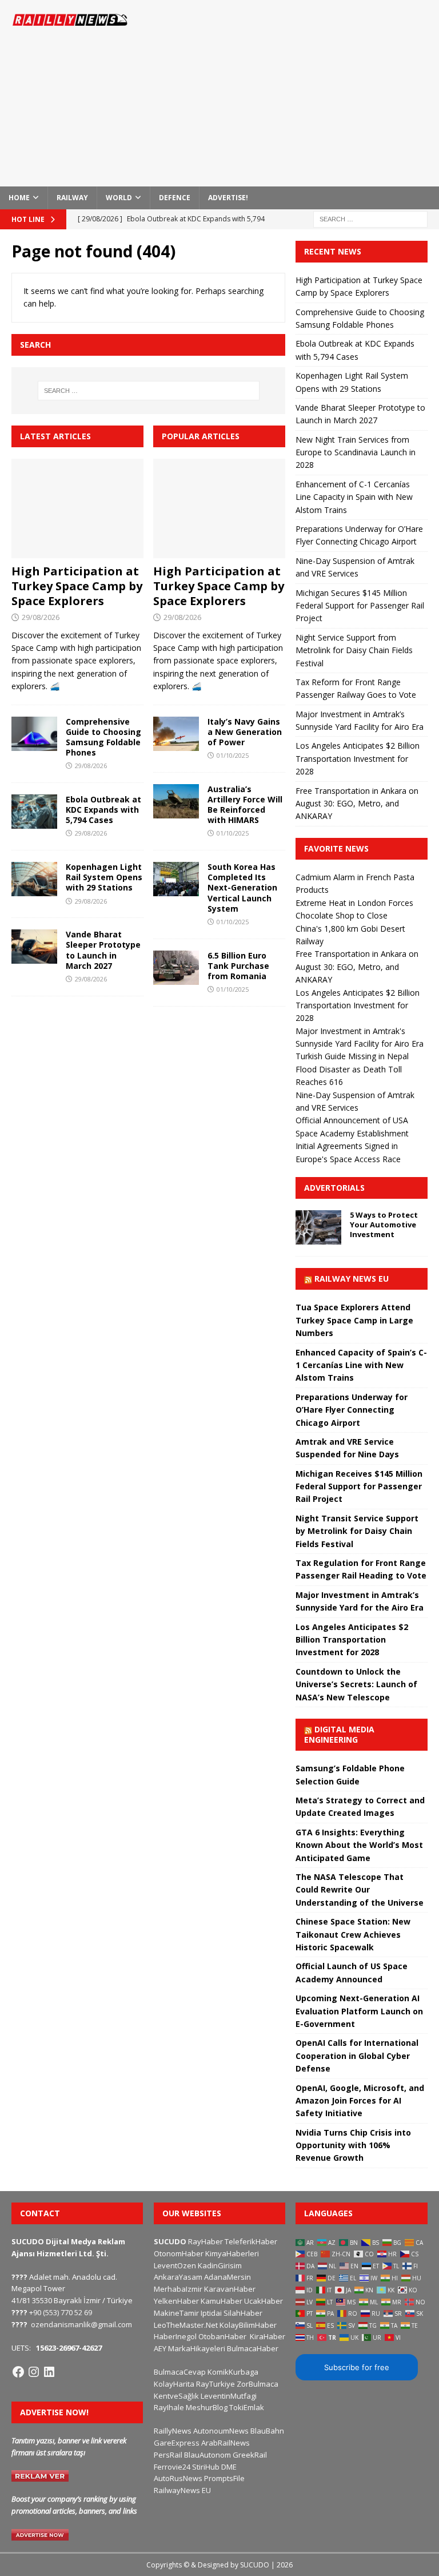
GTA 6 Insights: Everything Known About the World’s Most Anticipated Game (359, 1845)
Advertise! (228, 198)
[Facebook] (18, 2372)
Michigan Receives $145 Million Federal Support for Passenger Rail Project (359, 1486)
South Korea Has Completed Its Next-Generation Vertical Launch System (242, 888)
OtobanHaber (222, 2336)
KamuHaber (222, 2301)
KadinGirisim (220, 2265)
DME (229, 2467)
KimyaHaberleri (232, 2253)
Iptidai (211, 2313)
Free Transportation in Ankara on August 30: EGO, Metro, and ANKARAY (357, 804)
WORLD (119, 198)
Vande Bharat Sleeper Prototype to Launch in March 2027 (103, 950)
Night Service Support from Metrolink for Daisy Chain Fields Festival (354, 650)
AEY (160, 2348)
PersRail (168, 2455)
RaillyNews (173, 2431)
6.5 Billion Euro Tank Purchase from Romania (238, 966)
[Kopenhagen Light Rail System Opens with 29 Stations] (34, 879)
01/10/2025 (233, 755)
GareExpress (177, 2443)
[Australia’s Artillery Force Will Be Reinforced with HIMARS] (176, 801)
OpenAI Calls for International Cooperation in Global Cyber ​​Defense (357, 2056)
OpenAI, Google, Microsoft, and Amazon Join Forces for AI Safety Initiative (360, 2101)
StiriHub (206, 2467)
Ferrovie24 (172, 2467)
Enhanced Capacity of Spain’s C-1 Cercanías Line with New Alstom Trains (361, 1365)
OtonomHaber (179, 2253)
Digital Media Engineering (339, 1734)
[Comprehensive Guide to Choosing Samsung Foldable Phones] (34, 734)
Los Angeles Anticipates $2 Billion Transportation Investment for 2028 (358, 758)
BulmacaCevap (180, 2372)
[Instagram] (34, 2372)
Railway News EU (352, 1279)
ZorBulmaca (258, 2384)
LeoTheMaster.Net (186, 2325)
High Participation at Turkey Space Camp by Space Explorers (77, 586)
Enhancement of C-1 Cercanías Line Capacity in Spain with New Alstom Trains (354, 497)
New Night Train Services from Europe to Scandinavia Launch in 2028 (356, 452)
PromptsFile (224, 2478)
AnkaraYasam (178, 2277)
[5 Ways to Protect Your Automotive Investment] (318, 1227)
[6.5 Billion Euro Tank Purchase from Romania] (176, 968)
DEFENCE (175, 198)
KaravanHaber (230, 2289)
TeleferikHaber (251, 2241)
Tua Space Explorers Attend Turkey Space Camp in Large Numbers (354, 1320)
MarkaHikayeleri (197, 2348)
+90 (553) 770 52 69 (61, 2312)
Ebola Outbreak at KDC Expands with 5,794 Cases (103, 810)
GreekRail (250, 2455)
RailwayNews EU (182, 2490)
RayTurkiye (215, 2384)
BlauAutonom (207, 2455)
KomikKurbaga (233, 2372)
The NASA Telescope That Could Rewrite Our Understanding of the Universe (360, 1890)
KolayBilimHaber (248, 2325)
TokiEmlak (247, 2407)
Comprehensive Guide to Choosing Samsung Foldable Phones (103, 737)
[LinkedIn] (49, 2372)
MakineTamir (176, 2313)
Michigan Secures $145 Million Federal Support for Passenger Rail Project (360, 606)
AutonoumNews (221, 2431)
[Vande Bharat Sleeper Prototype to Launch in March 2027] (34, 947)
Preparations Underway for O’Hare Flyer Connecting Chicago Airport (352, 1410)
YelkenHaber (176, 2301)
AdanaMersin (228, 2277)
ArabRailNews (226, 2443)
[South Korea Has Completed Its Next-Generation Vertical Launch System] (176, 879)
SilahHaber (243, 2313)
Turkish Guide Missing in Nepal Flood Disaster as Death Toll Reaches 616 (352, 1069)
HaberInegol (175, 2336)
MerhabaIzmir (178, 2289)
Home (19, 198)
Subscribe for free (357, 2367)
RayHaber (205, 2241)
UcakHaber (264, 2301)
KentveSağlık (176, 2396)
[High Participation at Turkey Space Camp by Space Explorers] (77, 508)
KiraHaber (268, 2336)
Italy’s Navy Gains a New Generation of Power (245, 732)
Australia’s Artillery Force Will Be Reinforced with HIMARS (245, 805)
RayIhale (169, 2407)
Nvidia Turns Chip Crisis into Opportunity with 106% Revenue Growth (353, 2145)
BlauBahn (267, 2431)
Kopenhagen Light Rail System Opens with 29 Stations (104, 877)
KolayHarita (174, 2384)
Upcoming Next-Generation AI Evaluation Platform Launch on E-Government (359, 2011)
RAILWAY (72, 198)
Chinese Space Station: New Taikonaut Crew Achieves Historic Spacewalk (353, 1934)
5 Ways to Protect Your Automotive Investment (384, 1225)
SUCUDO (170, 2241)
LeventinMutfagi (229, 2396)
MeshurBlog (207, 2407)
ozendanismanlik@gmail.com (81, 2324)
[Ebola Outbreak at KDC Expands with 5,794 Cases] (34, 812)
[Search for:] (370, 218)
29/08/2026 (41, 617)
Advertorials (334, 1188)
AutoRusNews (178, 2478)
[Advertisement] (300, 92)
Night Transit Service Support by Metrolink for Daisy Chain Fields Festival (357, 1531)
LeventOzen (175, 2265)
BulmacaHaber (253, 2348)
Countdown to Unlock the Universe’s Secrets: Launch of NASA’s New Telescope (356, 1684)
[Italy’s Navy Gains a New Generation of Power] (176, 734)
